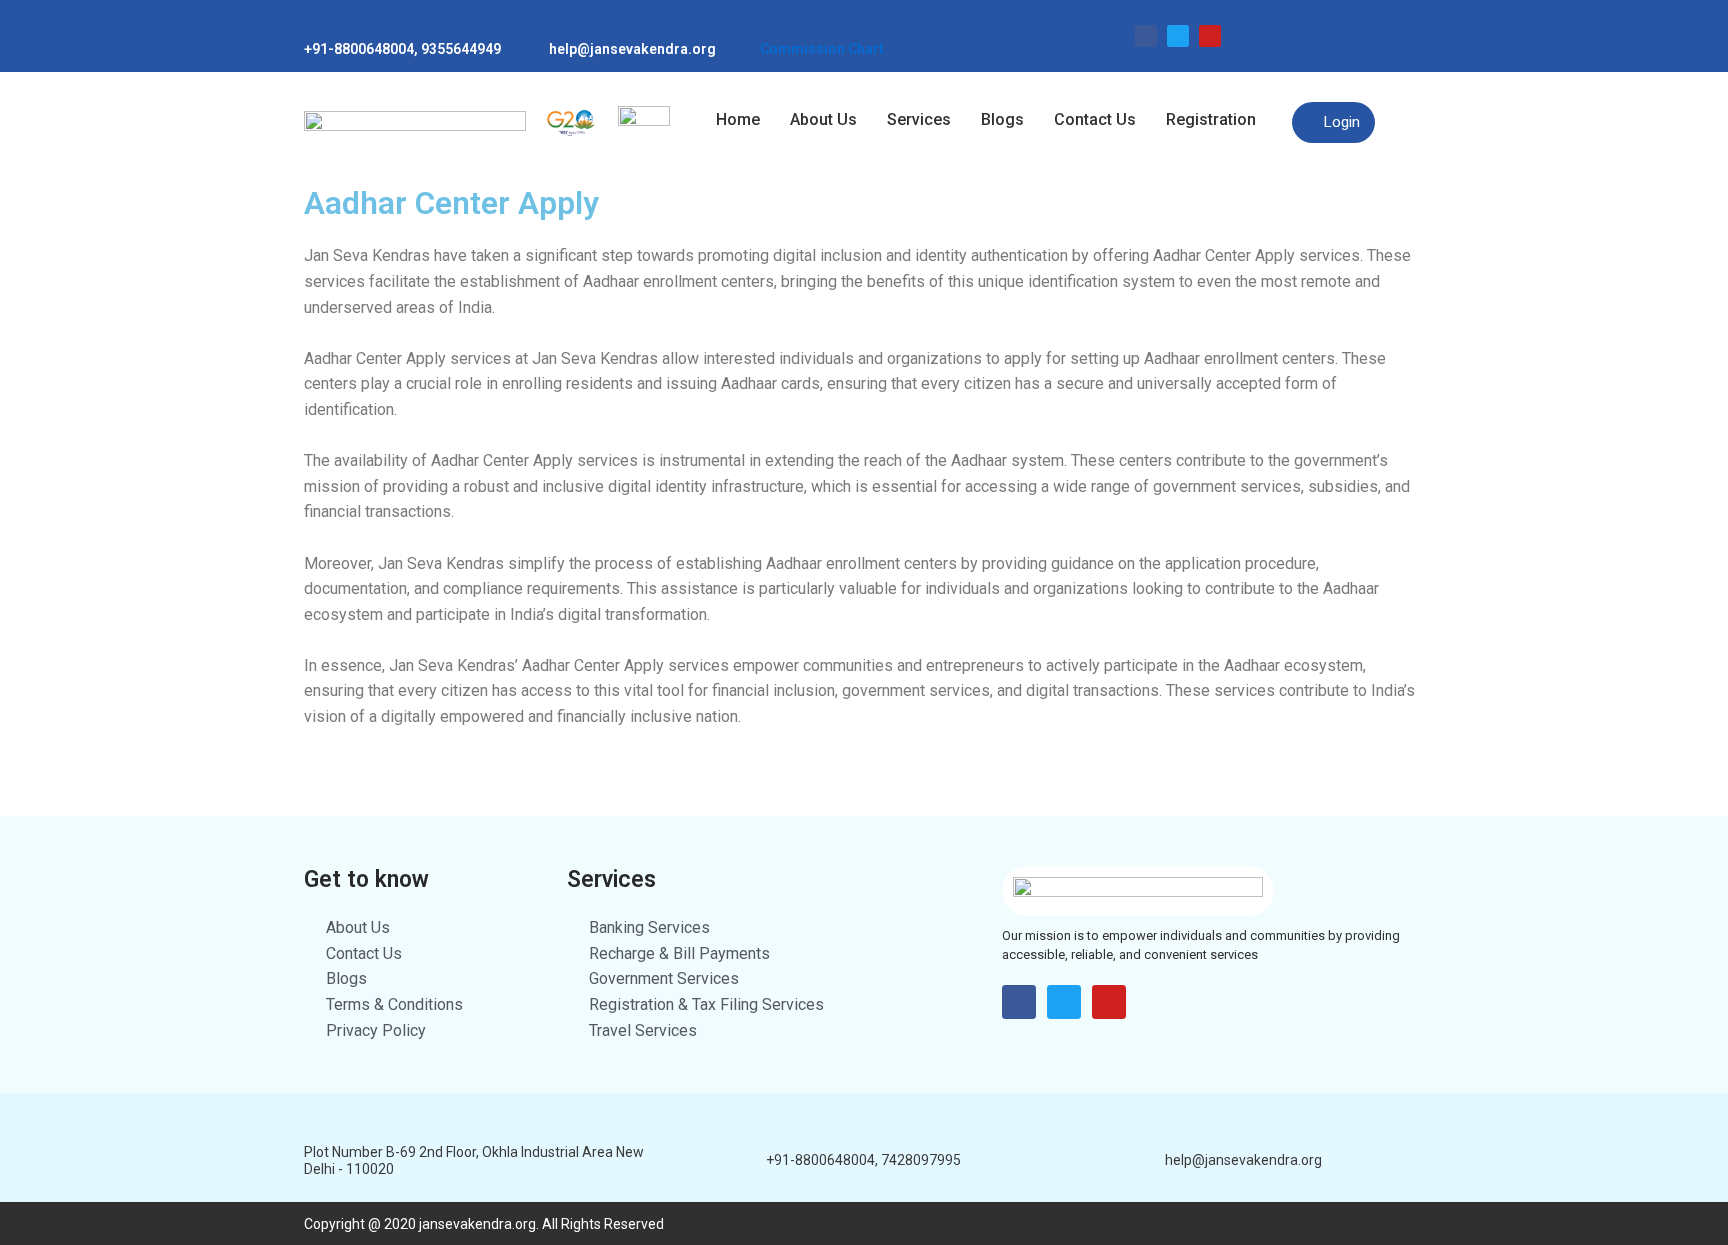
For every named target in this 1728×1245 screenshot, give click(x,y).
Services (919, 119)
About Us (823, 119)
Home (738, 119)
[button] (1216, 120)
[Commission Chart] (769, 24)
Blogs (1002, 119)
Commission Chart (822, 49)
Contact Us (1095, 119)
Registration (1211, 119)
